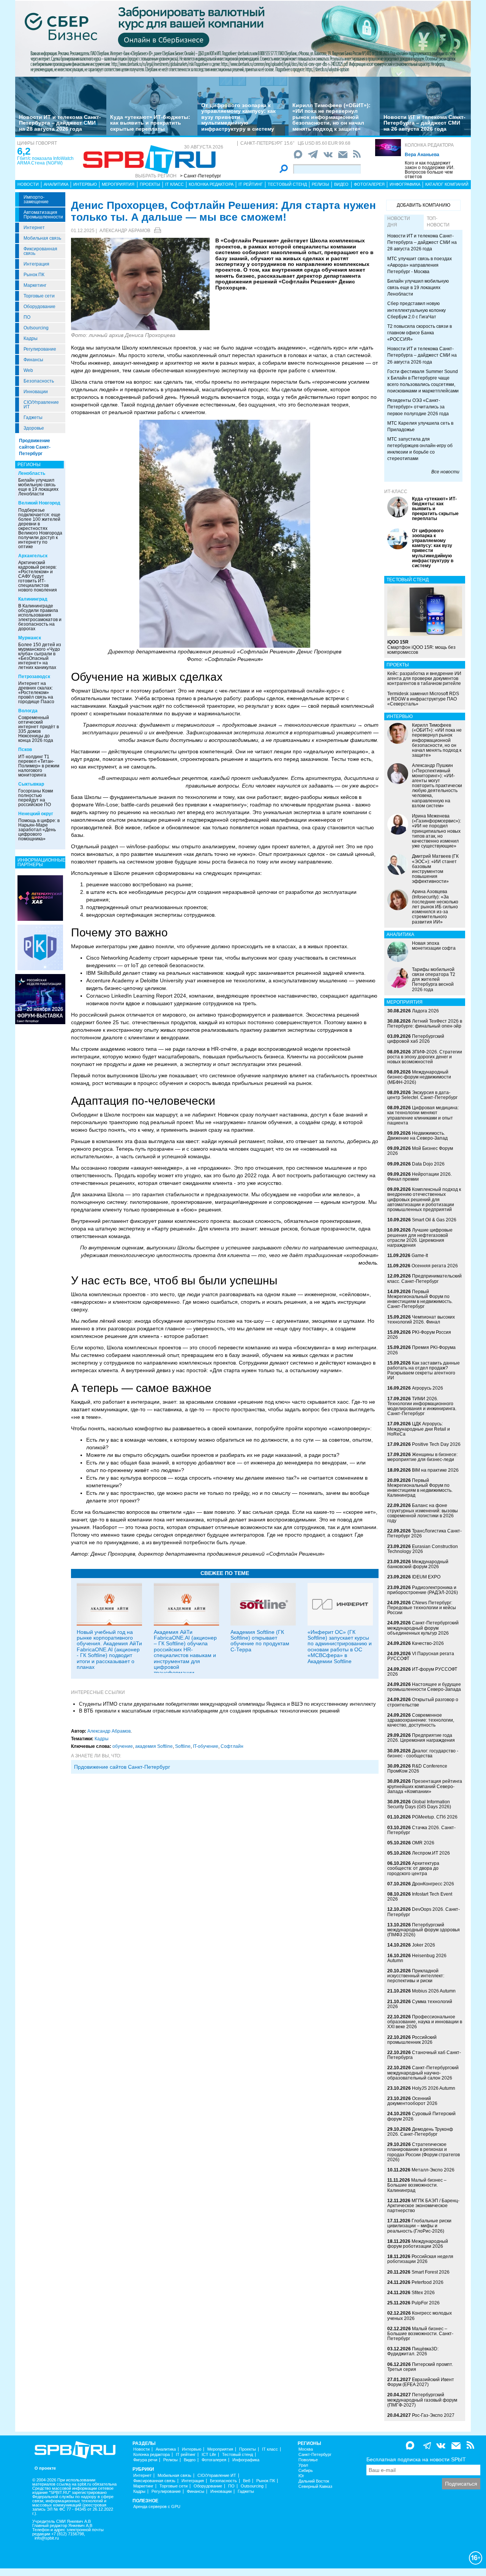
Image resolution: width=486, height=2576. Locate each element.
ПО (27, 317)
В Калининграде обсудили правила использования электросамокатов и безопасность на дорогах (40, 617)
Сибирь (306, 2471)
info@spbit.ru (47, 2538)
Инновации (36, 392)
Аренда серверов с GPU (157, 2507)
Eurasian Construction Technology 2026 (423, 1549)
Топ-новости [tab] (438, 222)
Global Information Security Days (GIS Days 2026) (419, 1804)
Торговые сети (39, 296)
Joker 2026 (424, 1945)
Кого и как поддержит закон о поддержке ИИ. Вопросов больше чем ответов (430, 170)
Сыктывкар (31, 784)
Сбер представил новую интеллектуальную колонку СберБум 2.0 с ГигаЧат (417, 310)
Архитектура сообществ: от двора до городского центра (413, 1868)
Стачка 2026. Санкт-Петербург (421, 1830)
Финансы (33, 360)
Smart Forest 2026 (431, 2272)
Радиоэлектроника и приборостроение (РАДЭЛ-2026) (423, 1590)
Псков (25, 750)
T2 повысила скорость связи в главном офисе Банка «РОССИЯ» (420, 333)
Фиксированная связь (40, 251)
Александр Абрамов (125, 231)
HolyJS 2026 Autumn (434, 2088)
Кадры (31, 338)
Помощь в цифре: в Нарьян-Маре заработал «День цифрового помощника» (39, 830)
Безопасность (39, 381)
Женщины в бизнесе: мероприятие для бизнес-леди (422, 1457)
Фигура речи (145, 2460)
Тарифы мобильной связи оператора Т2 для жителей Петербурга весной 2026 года (434, 980)
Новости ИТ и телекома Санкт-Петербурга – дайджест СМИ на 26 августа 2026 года (424, 123)
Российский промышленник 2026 (412, 2040)
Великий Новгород (39, 503)
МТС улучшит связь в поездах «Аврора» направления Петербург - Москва (420, 265)
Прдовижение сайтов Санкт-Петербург (122, 1767)
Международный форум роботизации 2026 (418, 2244)
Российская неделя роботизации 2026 (420, 2259)
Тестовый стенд (287, 184)
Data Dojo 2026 (428, 1164)
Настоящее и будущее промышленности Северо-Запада (424, 1687)
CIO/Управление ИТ (41, 405)
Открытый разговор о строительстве (423, 1702)
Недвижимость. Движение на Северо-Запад (417, 1136)
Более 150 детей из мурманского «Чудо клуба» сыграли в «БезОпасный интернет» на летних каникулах (40, 656)
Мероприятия (118, 184)
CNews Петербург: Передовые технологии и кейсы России (422, 1608)
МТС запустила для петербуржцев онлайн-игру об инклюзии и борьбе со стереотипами (420, 449)
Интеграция (36, 264)
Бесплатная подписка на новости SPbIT (416, 2459)
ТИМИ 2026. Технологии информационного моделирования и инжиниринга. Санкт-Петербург (422, 1406)
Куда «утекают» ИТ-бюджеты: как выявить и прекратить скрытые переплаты (150, 123)
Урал (303, 2465)
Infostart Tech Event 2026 (420, 1897)
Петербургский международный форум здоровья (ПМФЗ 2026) (424, 1930)
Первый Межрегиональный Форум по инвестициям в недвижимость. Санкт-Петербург (420, 1299)
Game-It (420, 1256)
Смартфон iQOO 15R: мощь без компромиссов (421, 647)
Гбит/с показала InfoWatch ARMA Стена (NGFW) (45, 161)
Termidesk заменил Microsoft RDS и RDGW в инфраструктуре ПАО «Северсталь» (423, 699)
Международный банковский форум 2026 (418, 1564)
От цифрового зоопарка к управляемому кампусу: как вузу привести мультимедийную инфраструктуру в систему (238, 117)
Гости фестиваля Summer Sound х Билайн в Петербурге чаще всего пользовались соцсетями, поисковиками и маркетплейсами (423, 381)
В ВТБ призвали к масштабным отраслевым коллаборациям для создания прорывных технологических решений (209, 1711)
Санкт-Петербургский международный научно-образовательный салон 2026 (423, 2073)
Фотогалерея (369, 184)
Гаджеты (33, 417)
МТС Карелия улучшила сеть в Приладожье (420, 426)
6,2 (24, 151)
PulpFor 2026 (426, 2303)
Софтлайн (232, 1746)
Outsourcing (36, 328)
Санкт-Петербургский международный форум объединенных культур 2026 (423, 1628)
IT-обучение (206, 1746)
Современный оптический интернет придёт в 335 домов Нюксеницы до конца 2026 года (39, 729)
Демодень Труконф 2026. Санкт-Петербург (420, 2132)
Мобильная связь (42, 238)
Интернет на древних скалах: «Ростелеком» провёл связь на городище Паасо (36, 693)
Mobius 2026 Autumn (434, 1991)
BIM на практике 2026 (435, 1470)
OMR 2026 (423, 1843)
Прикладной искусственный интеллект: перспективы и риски (416, 1976)
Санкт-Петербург (315, 2455)
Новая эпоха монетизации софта (434, 946)
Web (28, 370)
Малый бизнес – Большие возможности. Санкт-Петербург (420, 2334)
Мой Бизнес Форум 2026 (420, 1151)
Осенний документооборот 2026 (412, 2101)
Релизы (320, 184)
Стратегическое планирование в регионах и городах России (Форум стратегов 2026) (424, 2152)
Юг (301, 2476)
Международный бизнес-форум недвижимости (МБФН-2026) (419, 1077)
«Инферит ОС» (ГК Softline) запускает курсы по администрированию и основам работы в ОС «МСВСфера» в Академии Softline (340, 1647)
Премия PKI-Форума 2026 (421, 1350)
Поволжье (308, 2460)
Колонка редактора (429, 145)
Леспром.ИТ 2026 (431, 1853)
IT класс (174, 184)
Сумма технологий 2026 (420, 2004)
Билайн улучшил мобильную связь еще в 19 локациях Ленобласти (38, 487)
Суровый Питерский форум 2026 (421, 2116)
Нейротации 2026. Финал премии (420, 1177)
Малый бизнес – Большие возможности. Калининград (417, 2185)
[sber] (243, 38)
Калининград (33, 599)
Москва (306, 2449)
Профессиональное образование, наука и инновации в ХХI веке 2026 (425, 2022)
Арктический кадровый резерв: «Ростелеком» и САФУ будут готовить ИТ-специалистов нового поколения (38, 576)
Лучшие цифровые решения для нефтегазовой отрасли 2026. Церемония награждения (420, 1238)
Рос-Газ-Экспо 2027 (433, 2415)
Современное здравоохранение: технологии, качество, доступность (421, 1720)
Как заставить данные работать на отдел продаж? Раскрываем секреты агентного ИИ (424, 1371)
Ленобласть (32, 473)
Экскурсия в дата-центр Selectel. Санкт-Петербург (422, 1095)
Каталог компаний (447, 184)
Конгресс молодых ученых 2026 (420, 2316)
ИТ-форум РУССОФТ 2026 (422, 1672)
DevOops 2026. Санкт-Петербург (424, 1912)
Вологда (28, 711)
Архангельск (33, 556)
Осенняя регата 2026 (435, 1266)
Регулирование (40, 349)
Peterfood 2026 (428, 2282)
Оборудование (39, 307)
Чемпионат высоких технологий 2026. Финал (421, 1320)
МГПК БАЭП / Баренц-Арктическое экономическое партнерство (423, 2206)
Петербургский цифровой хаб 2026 (416, 1039)
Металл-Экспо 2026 (433, 2170)
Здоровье (34, 428)
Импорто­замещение (36, 199)
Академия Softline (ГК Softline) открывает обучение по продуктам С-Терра (260, 1641)
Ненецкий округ (36, 814)
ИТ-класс (396, 492)
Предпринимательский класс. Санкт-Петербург (424, 1279)
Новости (28, 184)
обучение (123, 1746)
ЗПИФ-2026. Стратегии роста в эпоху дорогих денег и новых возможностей (425, 1057)
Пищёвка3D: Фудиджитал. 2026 (413, 2351)
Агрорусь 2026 (428, 1388)
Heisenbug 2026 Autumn (417, 1958)
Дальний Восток (314, 2481)
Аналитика (56, 184)
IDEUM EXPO (426, 1577)
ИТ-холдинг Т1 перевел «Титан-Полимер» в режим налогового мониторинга (39, 766)
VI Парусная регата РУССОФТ (421, 1656)
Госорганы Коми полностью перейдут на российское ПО (36, 798)
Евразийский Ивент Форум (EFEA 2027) (421, 2382)
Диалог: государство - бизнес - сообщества (423, 1753)
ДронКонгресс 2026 (433, 1884)
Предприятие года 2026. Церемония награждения (421, 1738)
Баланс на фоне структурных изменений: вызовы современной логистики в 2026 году (423, 1513)
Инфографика (405, 184)
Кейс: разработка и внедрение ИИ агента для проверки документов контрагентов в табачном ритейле (424, 678)
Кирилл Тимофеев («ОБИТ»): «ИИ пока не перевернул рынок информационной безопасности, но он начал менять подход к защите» (331, 117)
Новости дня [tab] (399, 222)
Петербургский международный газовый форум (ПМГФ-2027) (422, 2400)
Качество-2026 (428, 1643)
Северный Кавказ (315, 2487)
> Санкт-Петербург (200, 176)
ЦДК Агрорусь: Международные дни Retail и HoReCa (419, 1429)
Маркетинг (35, 285)
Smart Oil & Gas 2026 (434, 1220)
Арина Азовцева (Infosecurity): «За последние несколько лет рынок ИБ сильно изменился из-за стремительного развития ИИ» (435, 907)
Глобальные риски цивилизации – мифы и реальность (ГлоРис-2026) (419, 2226)
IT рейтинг (251, 184)
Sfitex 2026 (423, 2293)
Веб (247, 2481)
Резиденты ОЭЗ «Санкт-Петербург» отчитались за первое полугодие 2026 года (418, 407)
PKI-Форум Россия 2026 (419, 1335)
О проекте (45, 2468)
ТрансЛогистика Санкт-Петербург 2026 (424, 1533)
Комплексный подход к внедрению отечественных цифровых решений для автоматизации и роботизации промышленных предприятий (424, 1199)
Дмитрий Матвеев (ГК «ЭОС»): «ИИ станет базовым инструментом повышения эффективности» (435, 869)
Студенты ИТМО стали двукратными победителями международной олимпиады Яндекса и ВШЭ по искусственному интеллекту (227, 1704)
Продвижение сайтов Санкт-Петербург (35, 447)
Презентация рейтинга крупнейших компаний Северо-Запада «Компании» (425, 1786)
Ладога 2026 (425, 1011)
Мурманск (30, 638)
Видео (341, 184)
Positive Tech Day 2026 (436, 1444)
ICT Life (209, 2455)
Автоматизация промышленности (43, 215)
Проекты (150, 184)
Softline (183, 1746)
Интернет (34, 228)
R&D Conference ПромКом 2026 (417, 1769)
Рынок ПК (34, 275)
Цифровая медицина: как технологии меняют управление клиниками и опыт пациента (423, 1115)
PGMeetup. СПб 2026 (435, 1817)
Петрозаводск (34, 677)
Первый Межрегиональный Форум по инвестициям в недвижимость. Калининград (420, 1488)
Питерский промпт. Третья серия (420, 2367)
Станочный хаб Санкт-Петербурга (424, 2055)
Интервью (85, 184)
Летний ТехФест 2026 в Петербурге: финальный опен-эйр (425, 1024)
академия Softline (154, 1746)
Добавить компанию (424, 205)
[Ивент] (40, 898)
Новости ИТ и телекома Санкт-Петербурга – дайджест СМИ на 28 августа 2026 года (60, 123)
